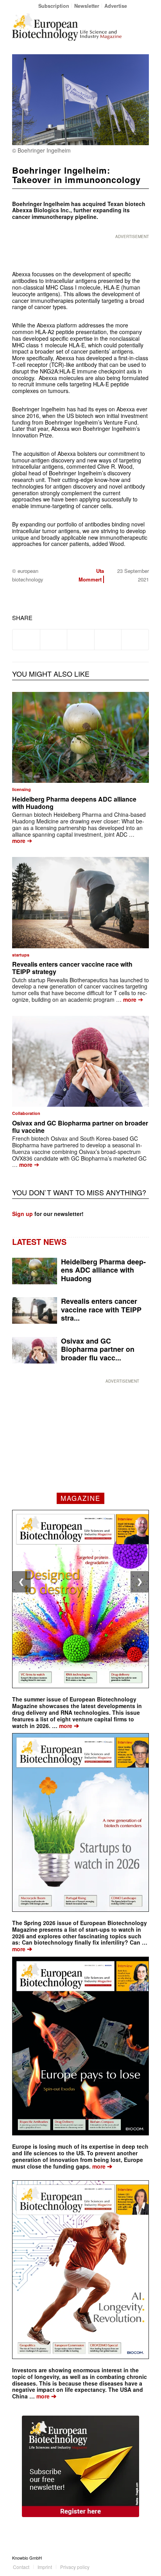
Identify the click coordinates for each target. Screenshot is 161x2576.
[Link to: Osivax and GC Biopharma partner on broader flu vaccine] (80, 1061)
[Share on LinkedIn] (108, 640)
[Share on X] (54, 640)
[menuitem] (54, 6)
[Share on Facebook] (26, 640)
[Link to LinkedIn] (131, 2558)
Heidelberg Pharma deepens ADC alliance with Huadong (74, 803)
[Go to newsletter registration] (80, 2466)
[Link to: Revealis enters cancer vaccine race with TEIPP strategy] (80, 903)
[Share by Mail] (135, 640)
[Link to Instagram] (143, 2558)
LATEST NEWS (39, 1242)
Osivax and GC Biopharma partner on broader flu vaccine (80, 1127)
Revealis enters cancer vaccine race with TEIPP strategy (72, 968)
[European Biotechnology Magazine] (67, 27)
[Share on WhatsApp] (81, 640)
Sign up (22, 1214)
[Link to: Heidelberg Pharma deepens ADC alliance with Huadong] (80, 738)
